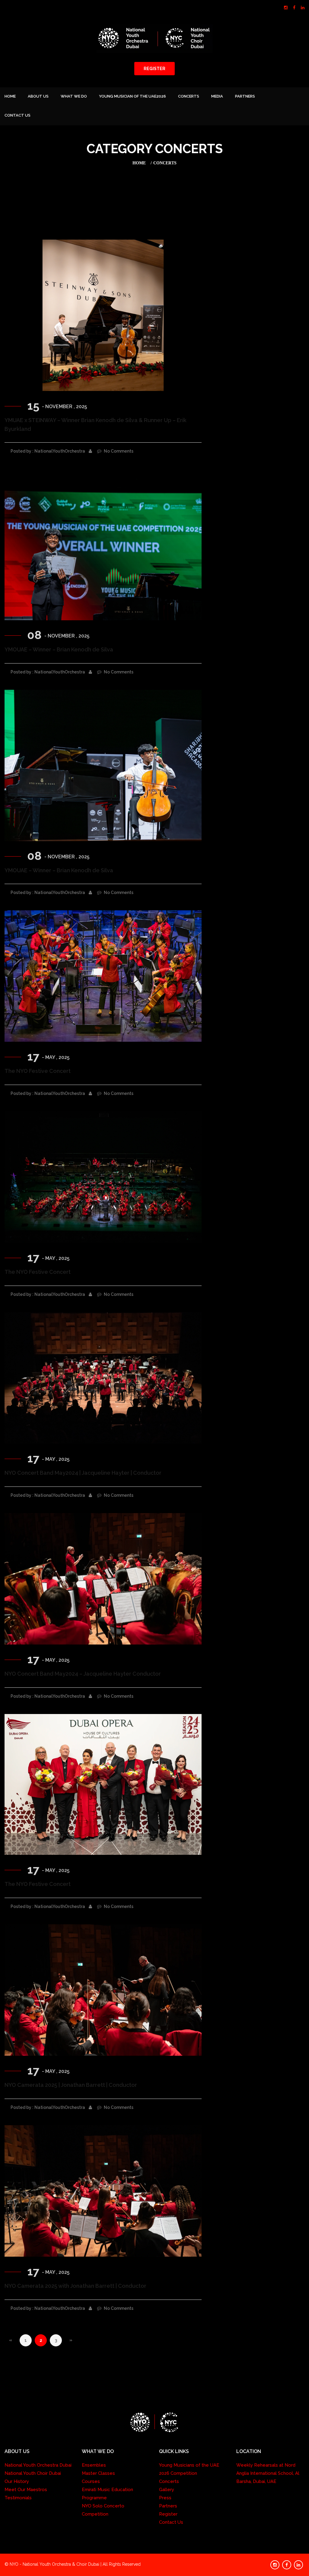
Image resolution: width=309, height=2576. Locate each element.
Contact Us (18, 115)
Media (217, 96)
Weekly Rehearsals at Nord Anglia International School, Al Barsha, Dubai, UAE (268, 2473)
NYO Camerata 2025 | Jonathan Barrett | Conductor (71, 2085)
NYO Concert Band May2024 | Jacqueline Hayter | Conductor (83, 1473)
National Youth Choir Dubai (33, 2473)
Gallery (167, 2490)
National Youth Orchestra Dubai (38, 2465)
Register (168, 2514)
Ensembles (94, 2465)
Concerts (189, 96)
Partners (245, 96)
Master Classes (98, 2473)
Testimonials (18, 2498)
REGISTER (154, 69)
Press (165, 2498)
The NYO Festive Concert (38, 1071)
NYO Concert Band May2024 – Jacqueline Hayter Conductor (83, 1674)
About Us (38, 96)
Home (10, 96)
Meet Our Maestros (26, 2490)
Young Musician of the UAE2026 (132, 96)
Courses (91, 2481)
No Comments (118, 451)
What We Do (74, 96)
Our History (17, 2481)
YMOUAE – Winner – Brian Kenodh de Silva (59, 649)
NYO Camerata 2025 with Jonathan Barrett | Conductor (75, 2286)
